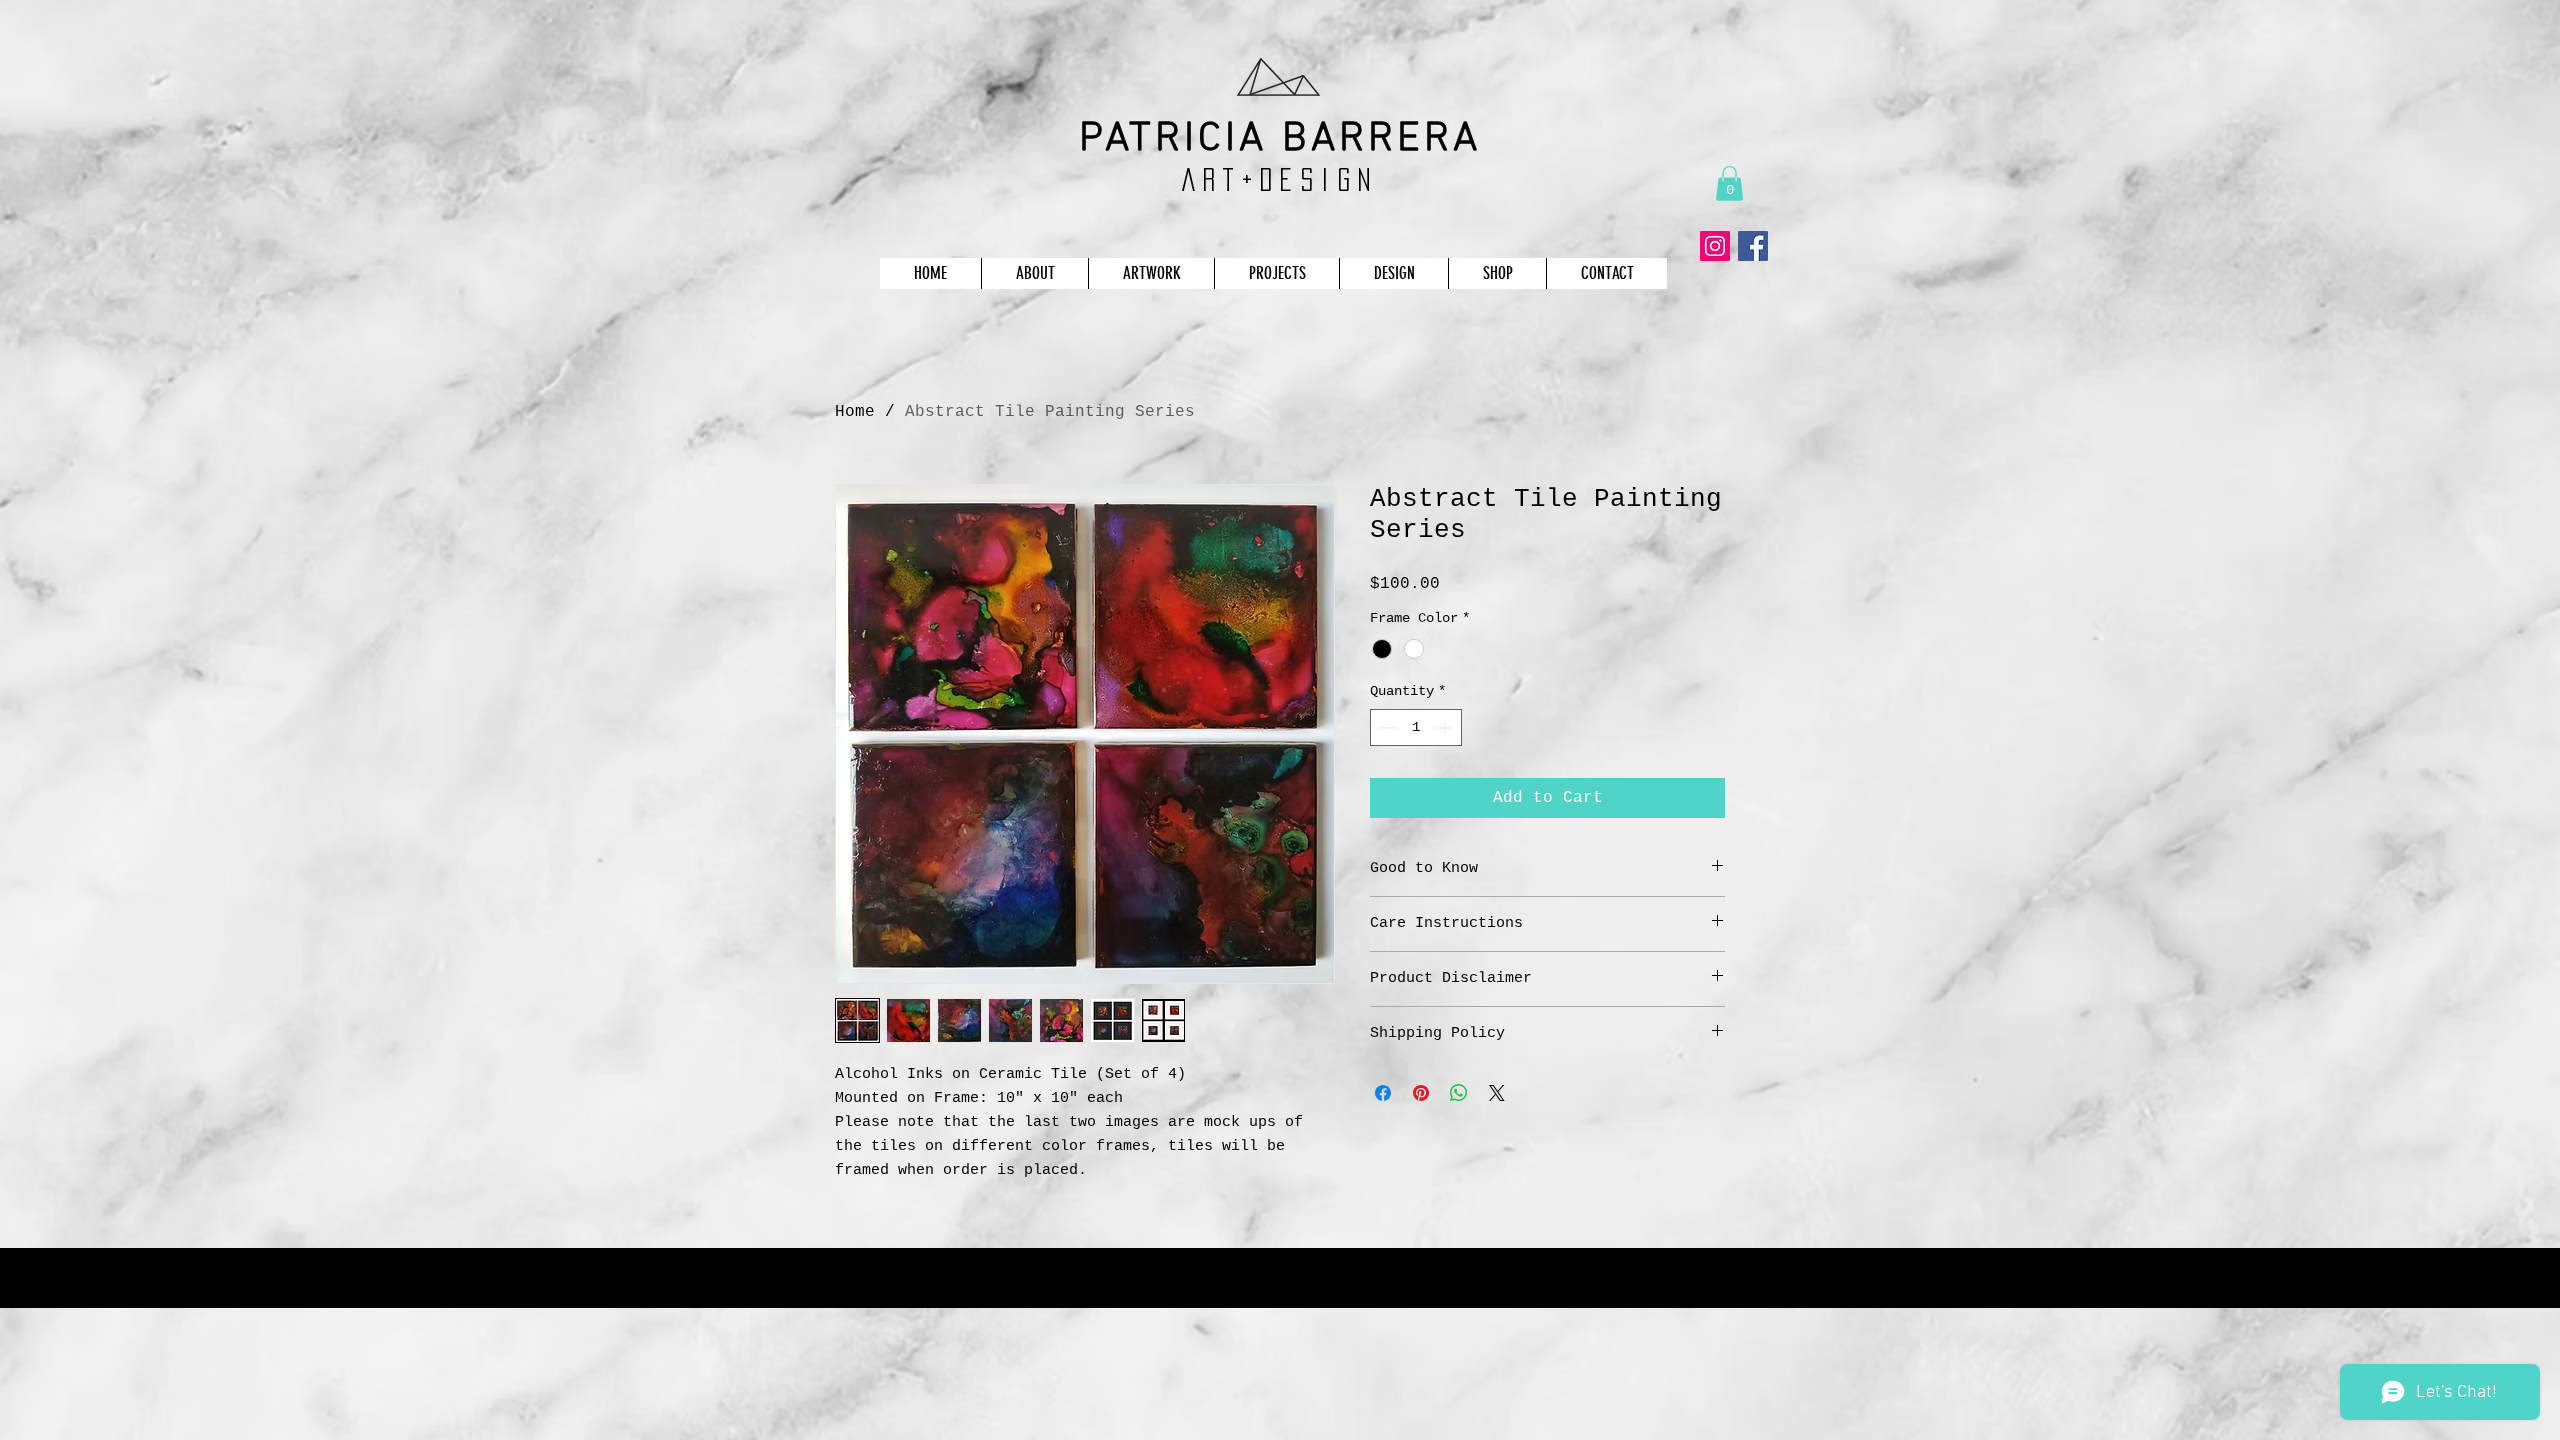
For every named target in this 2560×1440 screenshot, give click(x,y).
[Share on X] (1497, 1093)
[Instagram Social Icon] (1715, 246)
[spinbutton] (1416, 727)
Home (855, 412)
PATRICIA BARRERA (1280, 139)
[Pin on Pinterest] (1421, 1093)
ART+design (1280, 180)
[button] (1729, 183)
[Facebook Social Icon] (1753, 246)
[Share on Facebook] (1383, 1093)
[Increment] (1446, 727)
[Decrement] (1385, 727)
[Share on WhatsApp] (1459, 1093)
